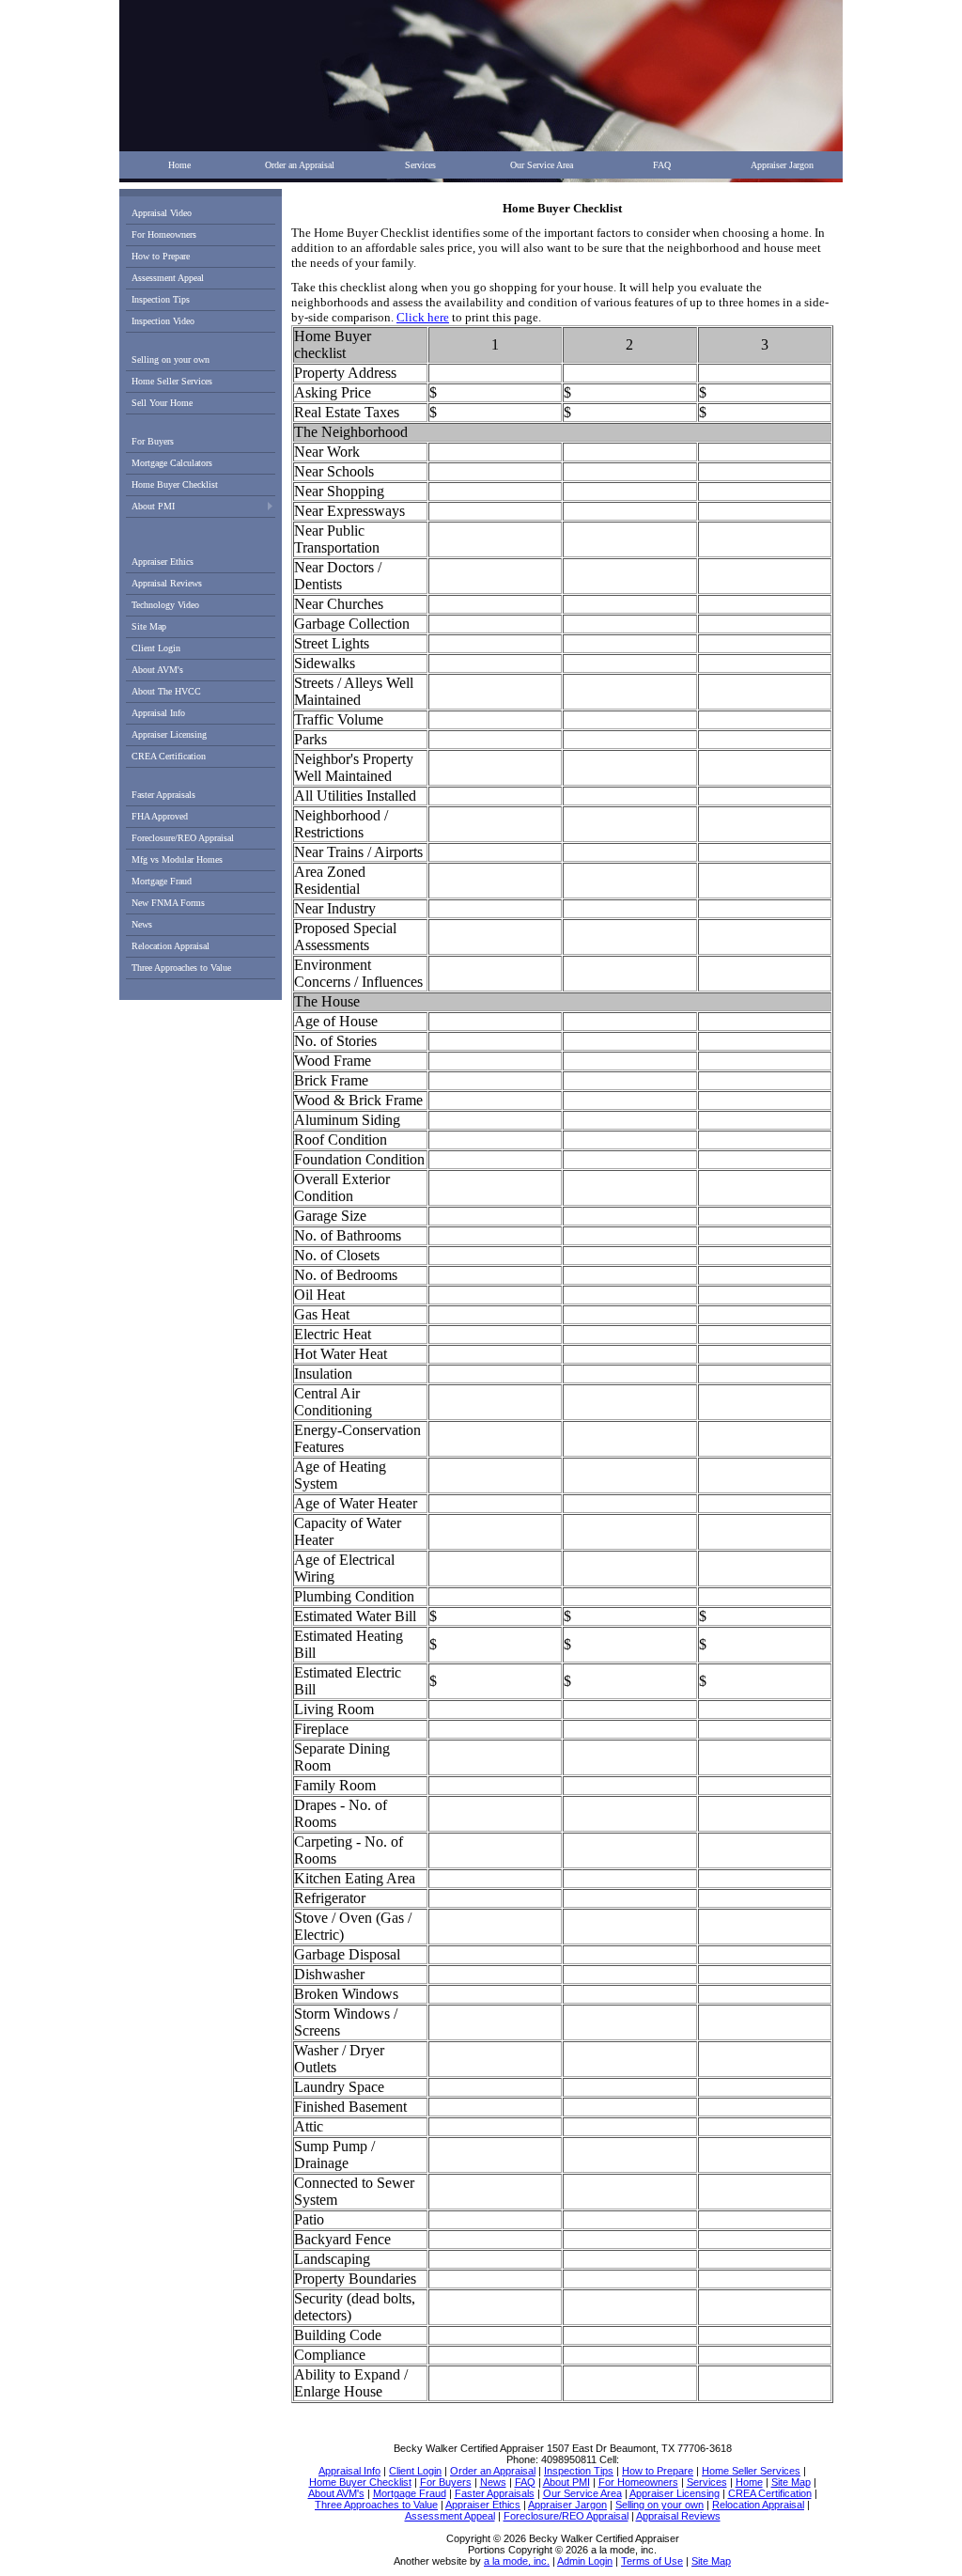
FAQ (662, 165)
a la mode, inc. (517, 2561)
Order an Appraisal (300, 165)
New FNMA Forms (168, 903)
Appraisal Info (158, 713)
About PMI (153, 506)
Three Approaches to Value (181, 968)
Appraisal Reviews (167, 583)
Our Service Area (542, 165)
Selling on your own (171, 359)
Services (420, 165)
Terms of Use (652, 2561)
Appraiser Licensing (169, 734)
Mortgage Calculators (172, 463)
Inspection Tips (161, 299)
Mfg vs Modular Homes (177, 859)
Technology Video (165, 605)
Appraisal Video (162, 213)
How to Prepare (161, 256)
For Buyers (153, 441)
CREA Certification (169, 756)
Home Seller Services (172, 381)
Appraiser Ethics (163, 562)
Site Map (149, 626)
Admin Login (585, 2561)
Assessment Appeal (168, 278)
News (142, 924)
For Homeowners (164, 234)
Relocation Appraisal (171, 946)
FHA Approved (160, 816)
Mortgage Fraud (162, 881)
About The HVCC (166, 691)
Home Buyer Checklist (175, 484)
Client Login (156, 648)
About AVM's (157, 670)
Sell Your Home (162, 403)
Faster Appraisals (163, 795)
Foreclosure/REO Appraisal (183, 838)
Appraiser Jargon (782, 165)
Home (179, 165)
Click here (423, 317)
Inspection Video (163, 321)
